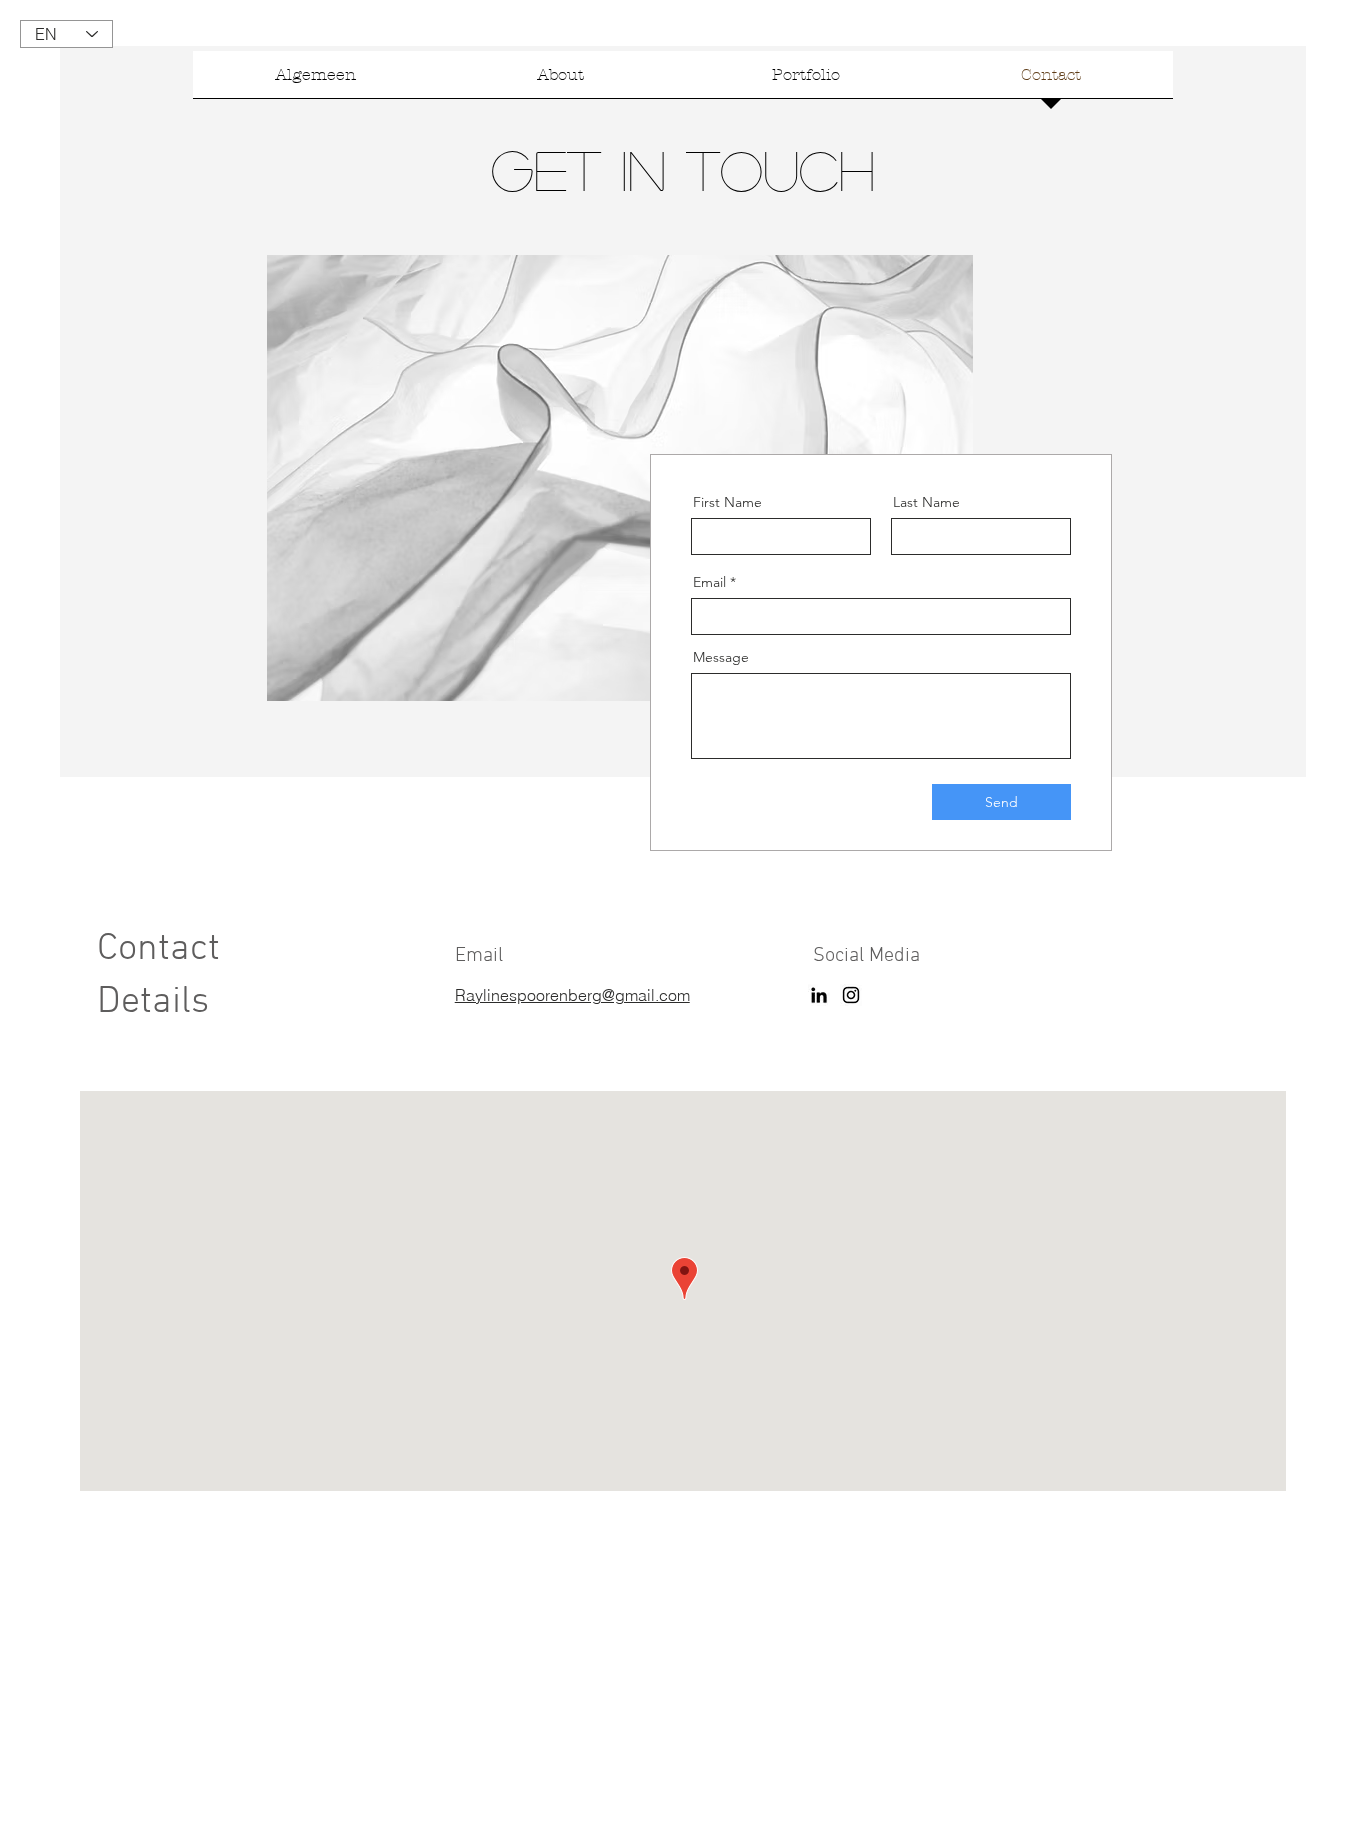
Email (709, 582)
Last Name (926, 502)
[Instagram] (851, 995)
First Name (727, 502)
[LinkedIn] (819, 995)
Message (721, 657)
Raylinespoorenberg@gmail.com (572, 995)
